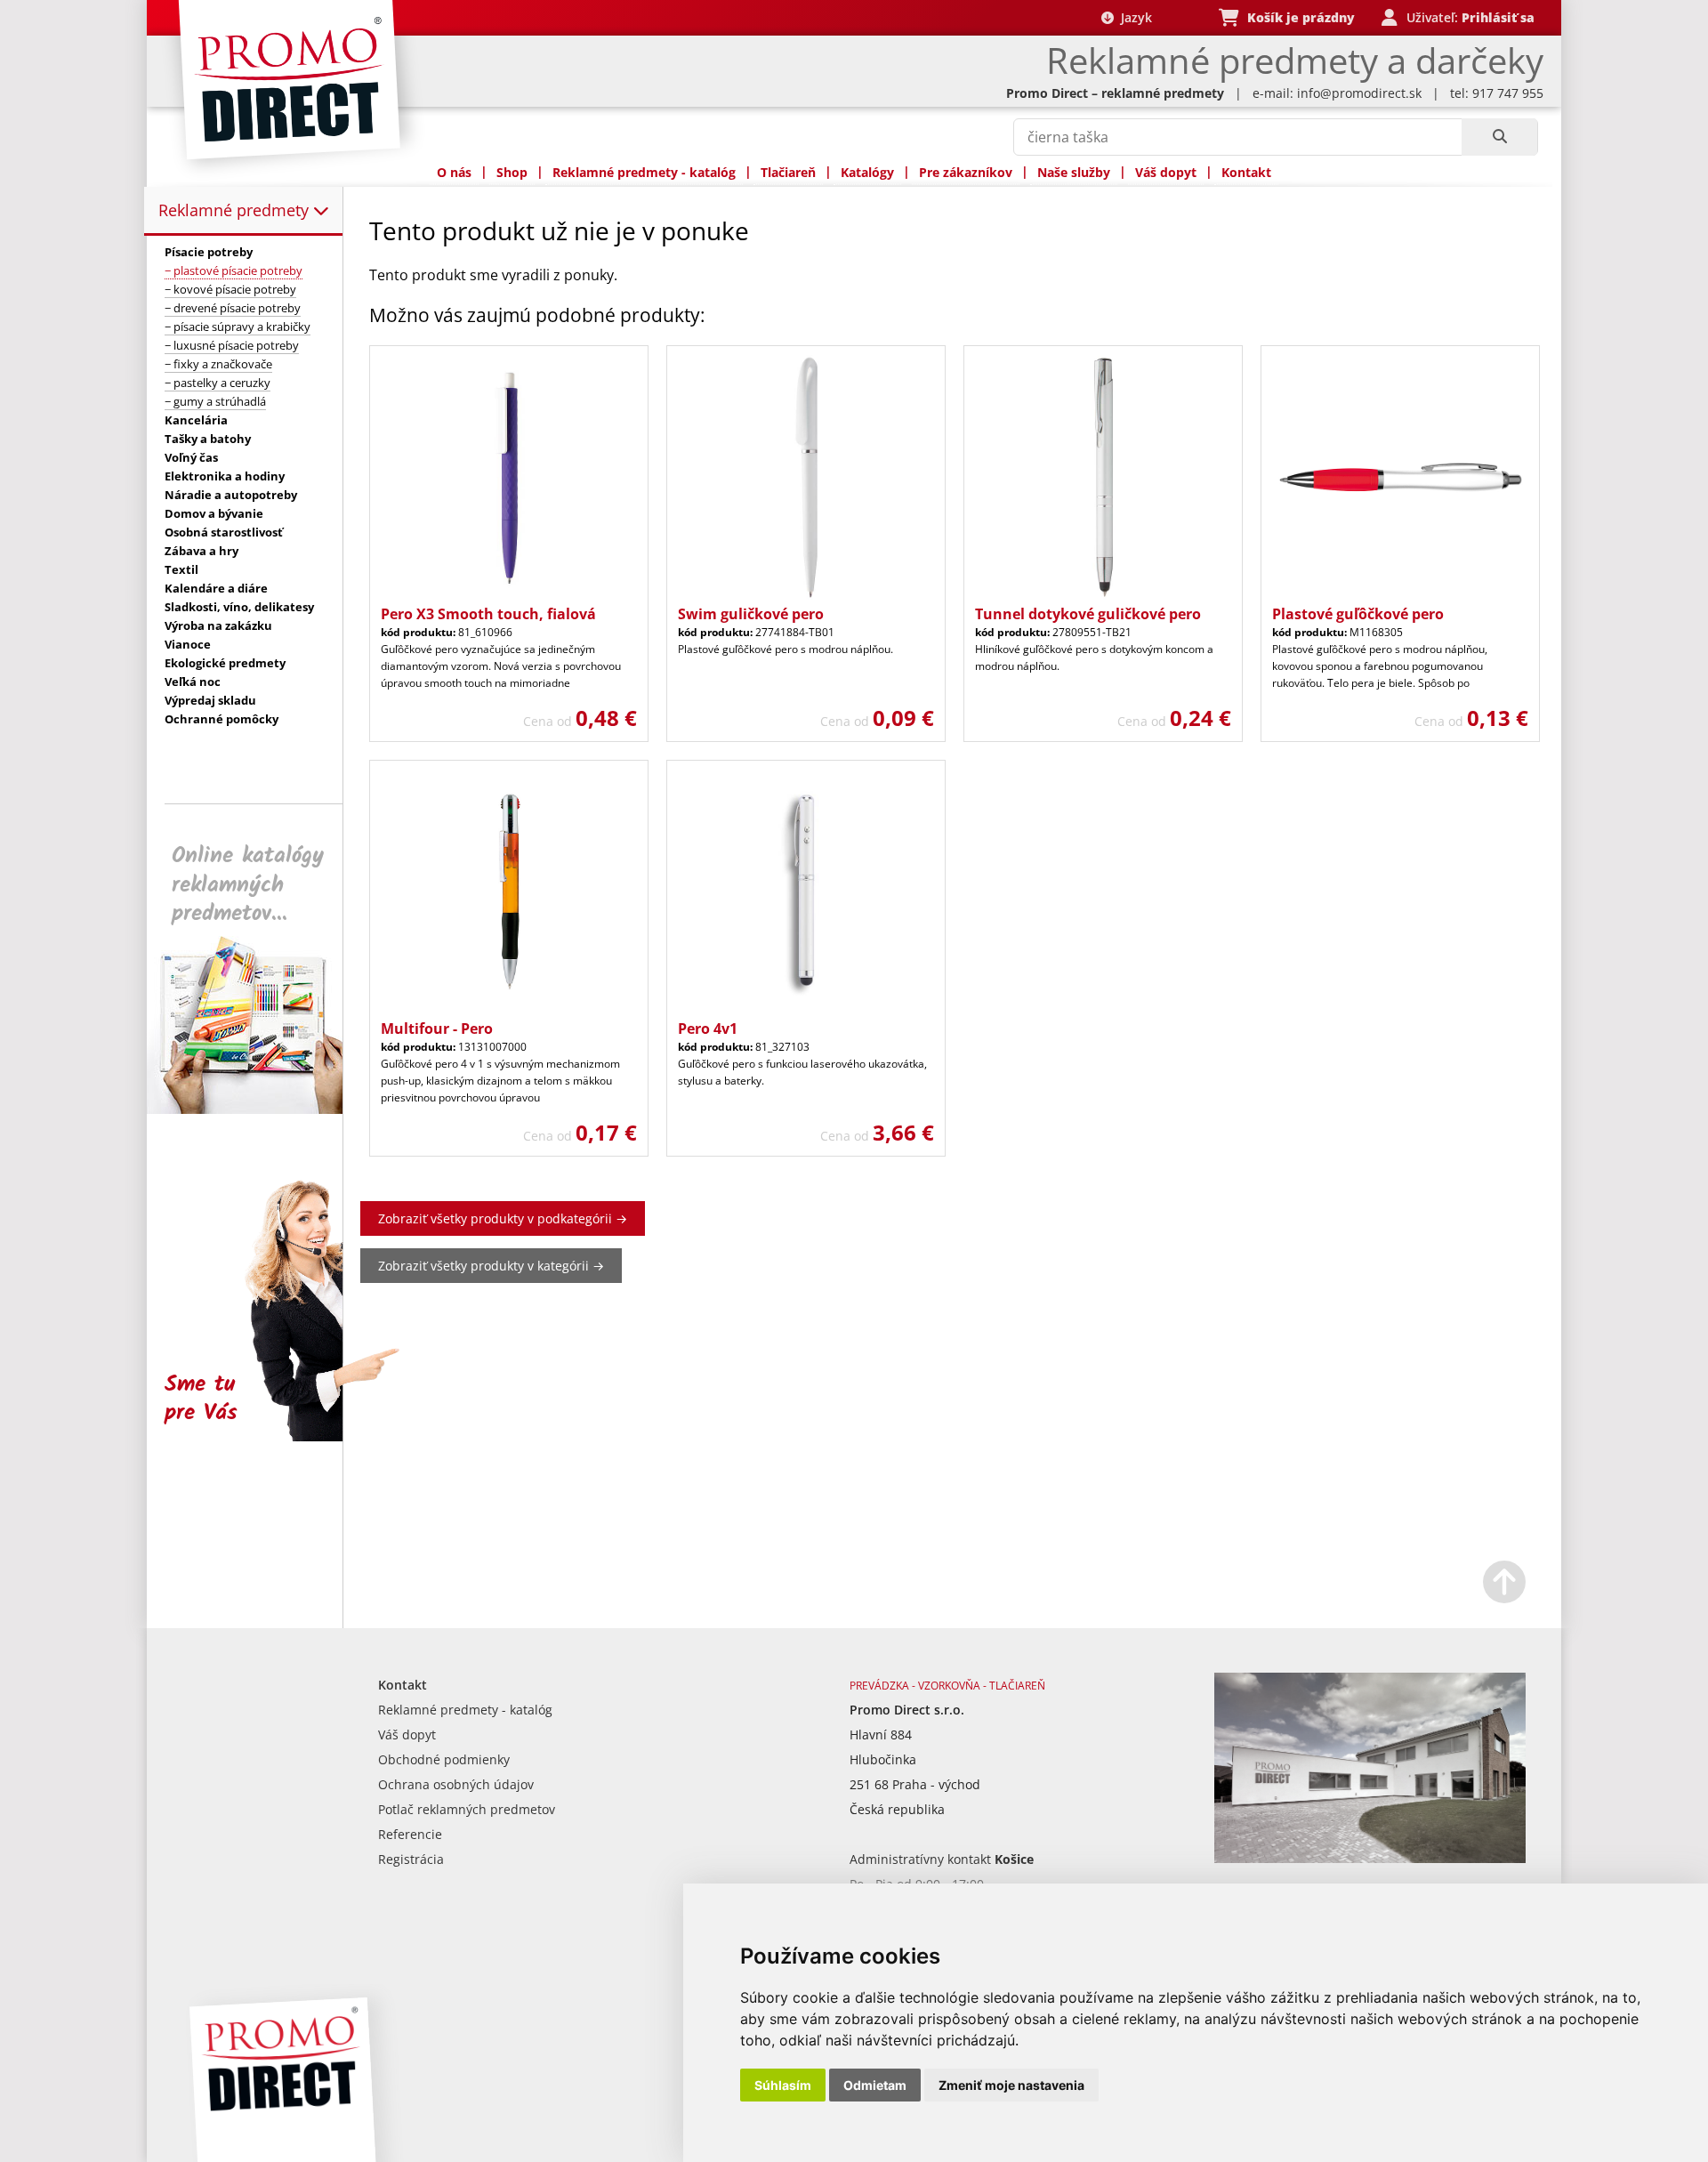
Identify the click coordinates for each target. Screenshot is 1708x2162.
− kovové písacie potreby (230, 289)
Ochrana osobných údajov (456, 1784)
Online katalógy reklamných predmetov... (248, 885)
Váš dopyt (1166, 172)
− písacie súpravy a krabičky (238, 327)
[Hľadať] (1499, 137)
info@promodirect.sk (1359, 93)
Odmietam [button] (875, 2085)
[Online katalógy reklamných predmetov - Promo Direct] (257, 1109)
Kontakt (1246, 172)
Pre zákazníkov (966, 172)
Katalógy (867, 172)
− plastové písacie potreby (234, 270)
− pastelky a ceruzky (218, 383)
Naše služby (1074, 172)
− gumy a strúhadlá (215, 401)
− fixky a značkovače (218, 364)
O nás (454, 172)
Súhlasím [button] (783, 2085)
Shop (512, 172)
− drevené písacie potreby (233, 308)
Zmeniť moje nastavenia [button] (1011, 2085)
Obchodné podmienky (444, 1759)
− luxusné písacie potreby (232, 345)
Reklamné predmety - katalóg (644, 172)
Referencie (410, 1834)
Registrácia (411, 1859)
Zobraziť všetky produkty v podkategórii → (503, 1218)
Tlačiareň (788, 172)
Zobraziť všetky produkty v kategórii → (491, 1266)
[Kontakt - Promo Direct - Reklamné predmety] (1370, 1858)
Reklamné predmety (236, 210)
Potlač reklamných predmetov (467, 1809)
